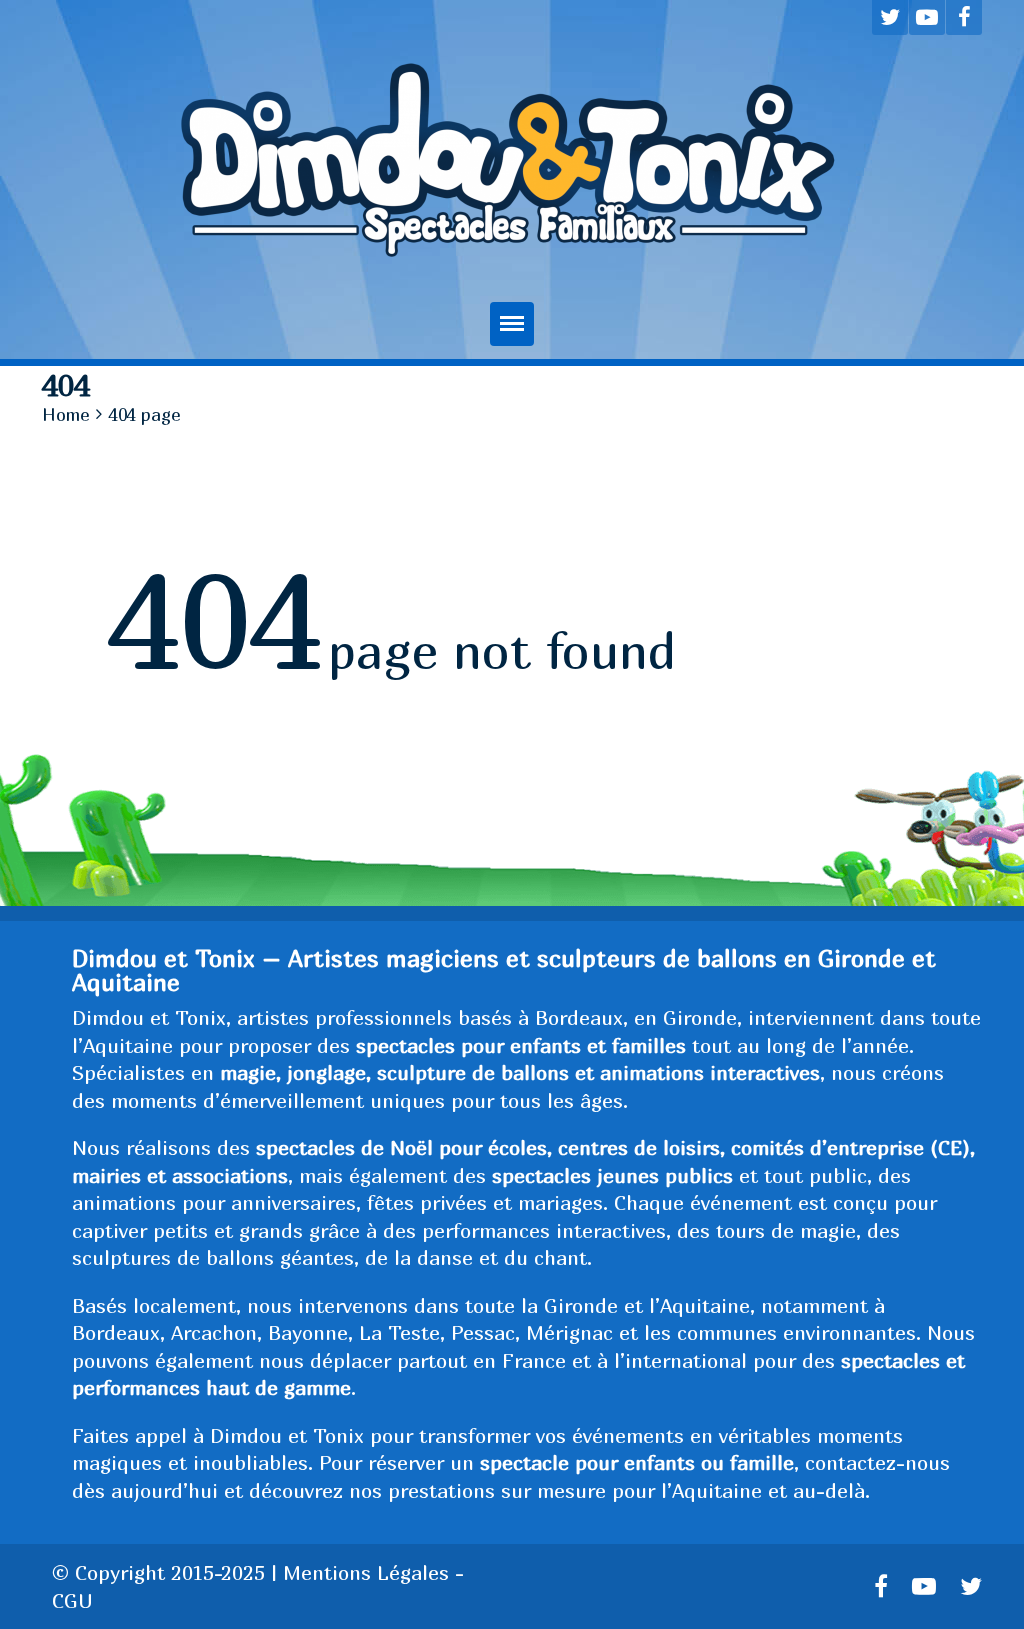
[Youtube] (927, 17)
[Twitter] (890, 17)
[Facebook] (964, 17)
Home (66, 414)
